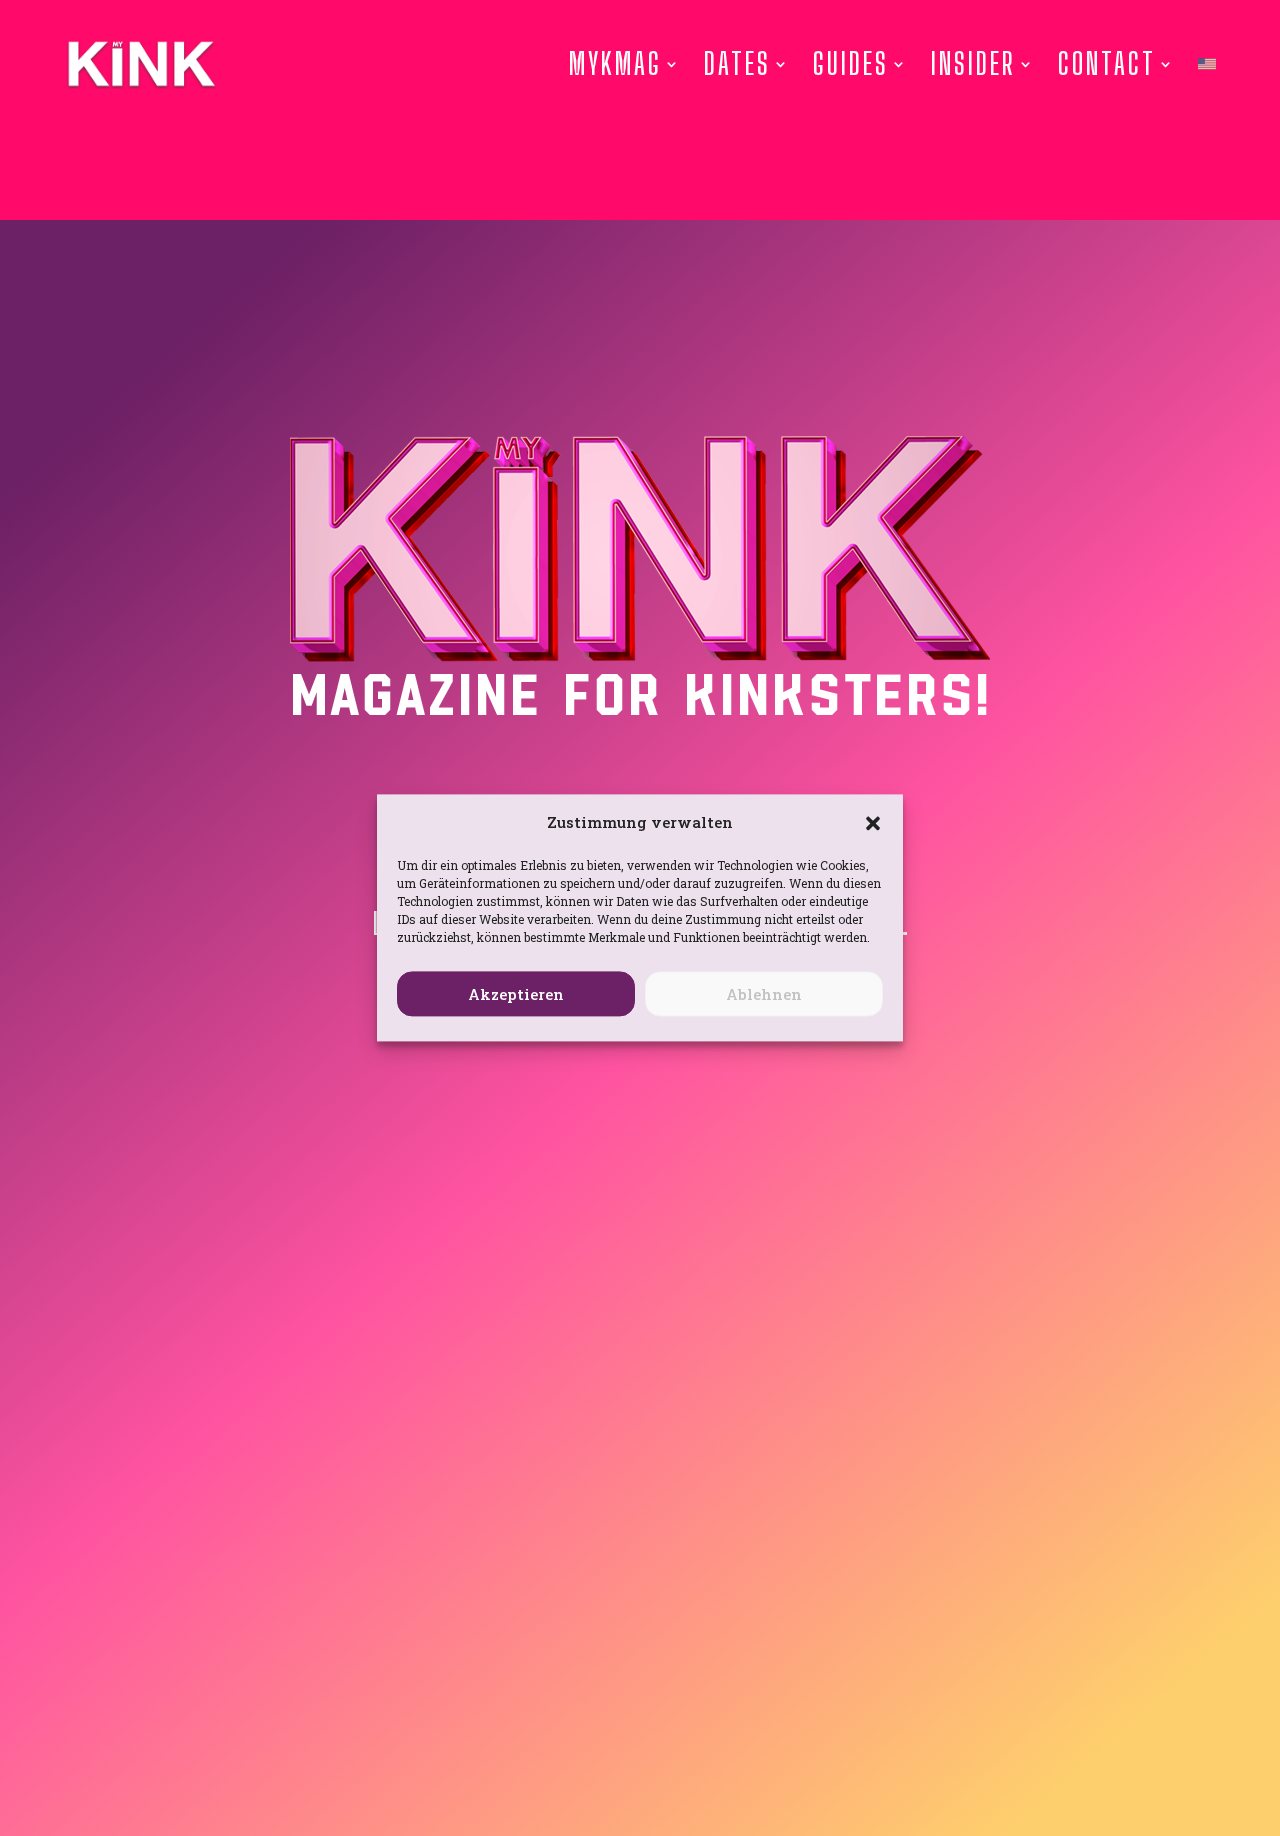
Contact (1107, 64)
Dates (737, 64)
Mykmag (615, 64)
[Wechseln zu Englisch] (1207, 64)
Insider (973, 64)
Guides (851, 64)
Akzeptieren (516, 994)
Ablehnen (764, 994)
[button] (873, 823)
